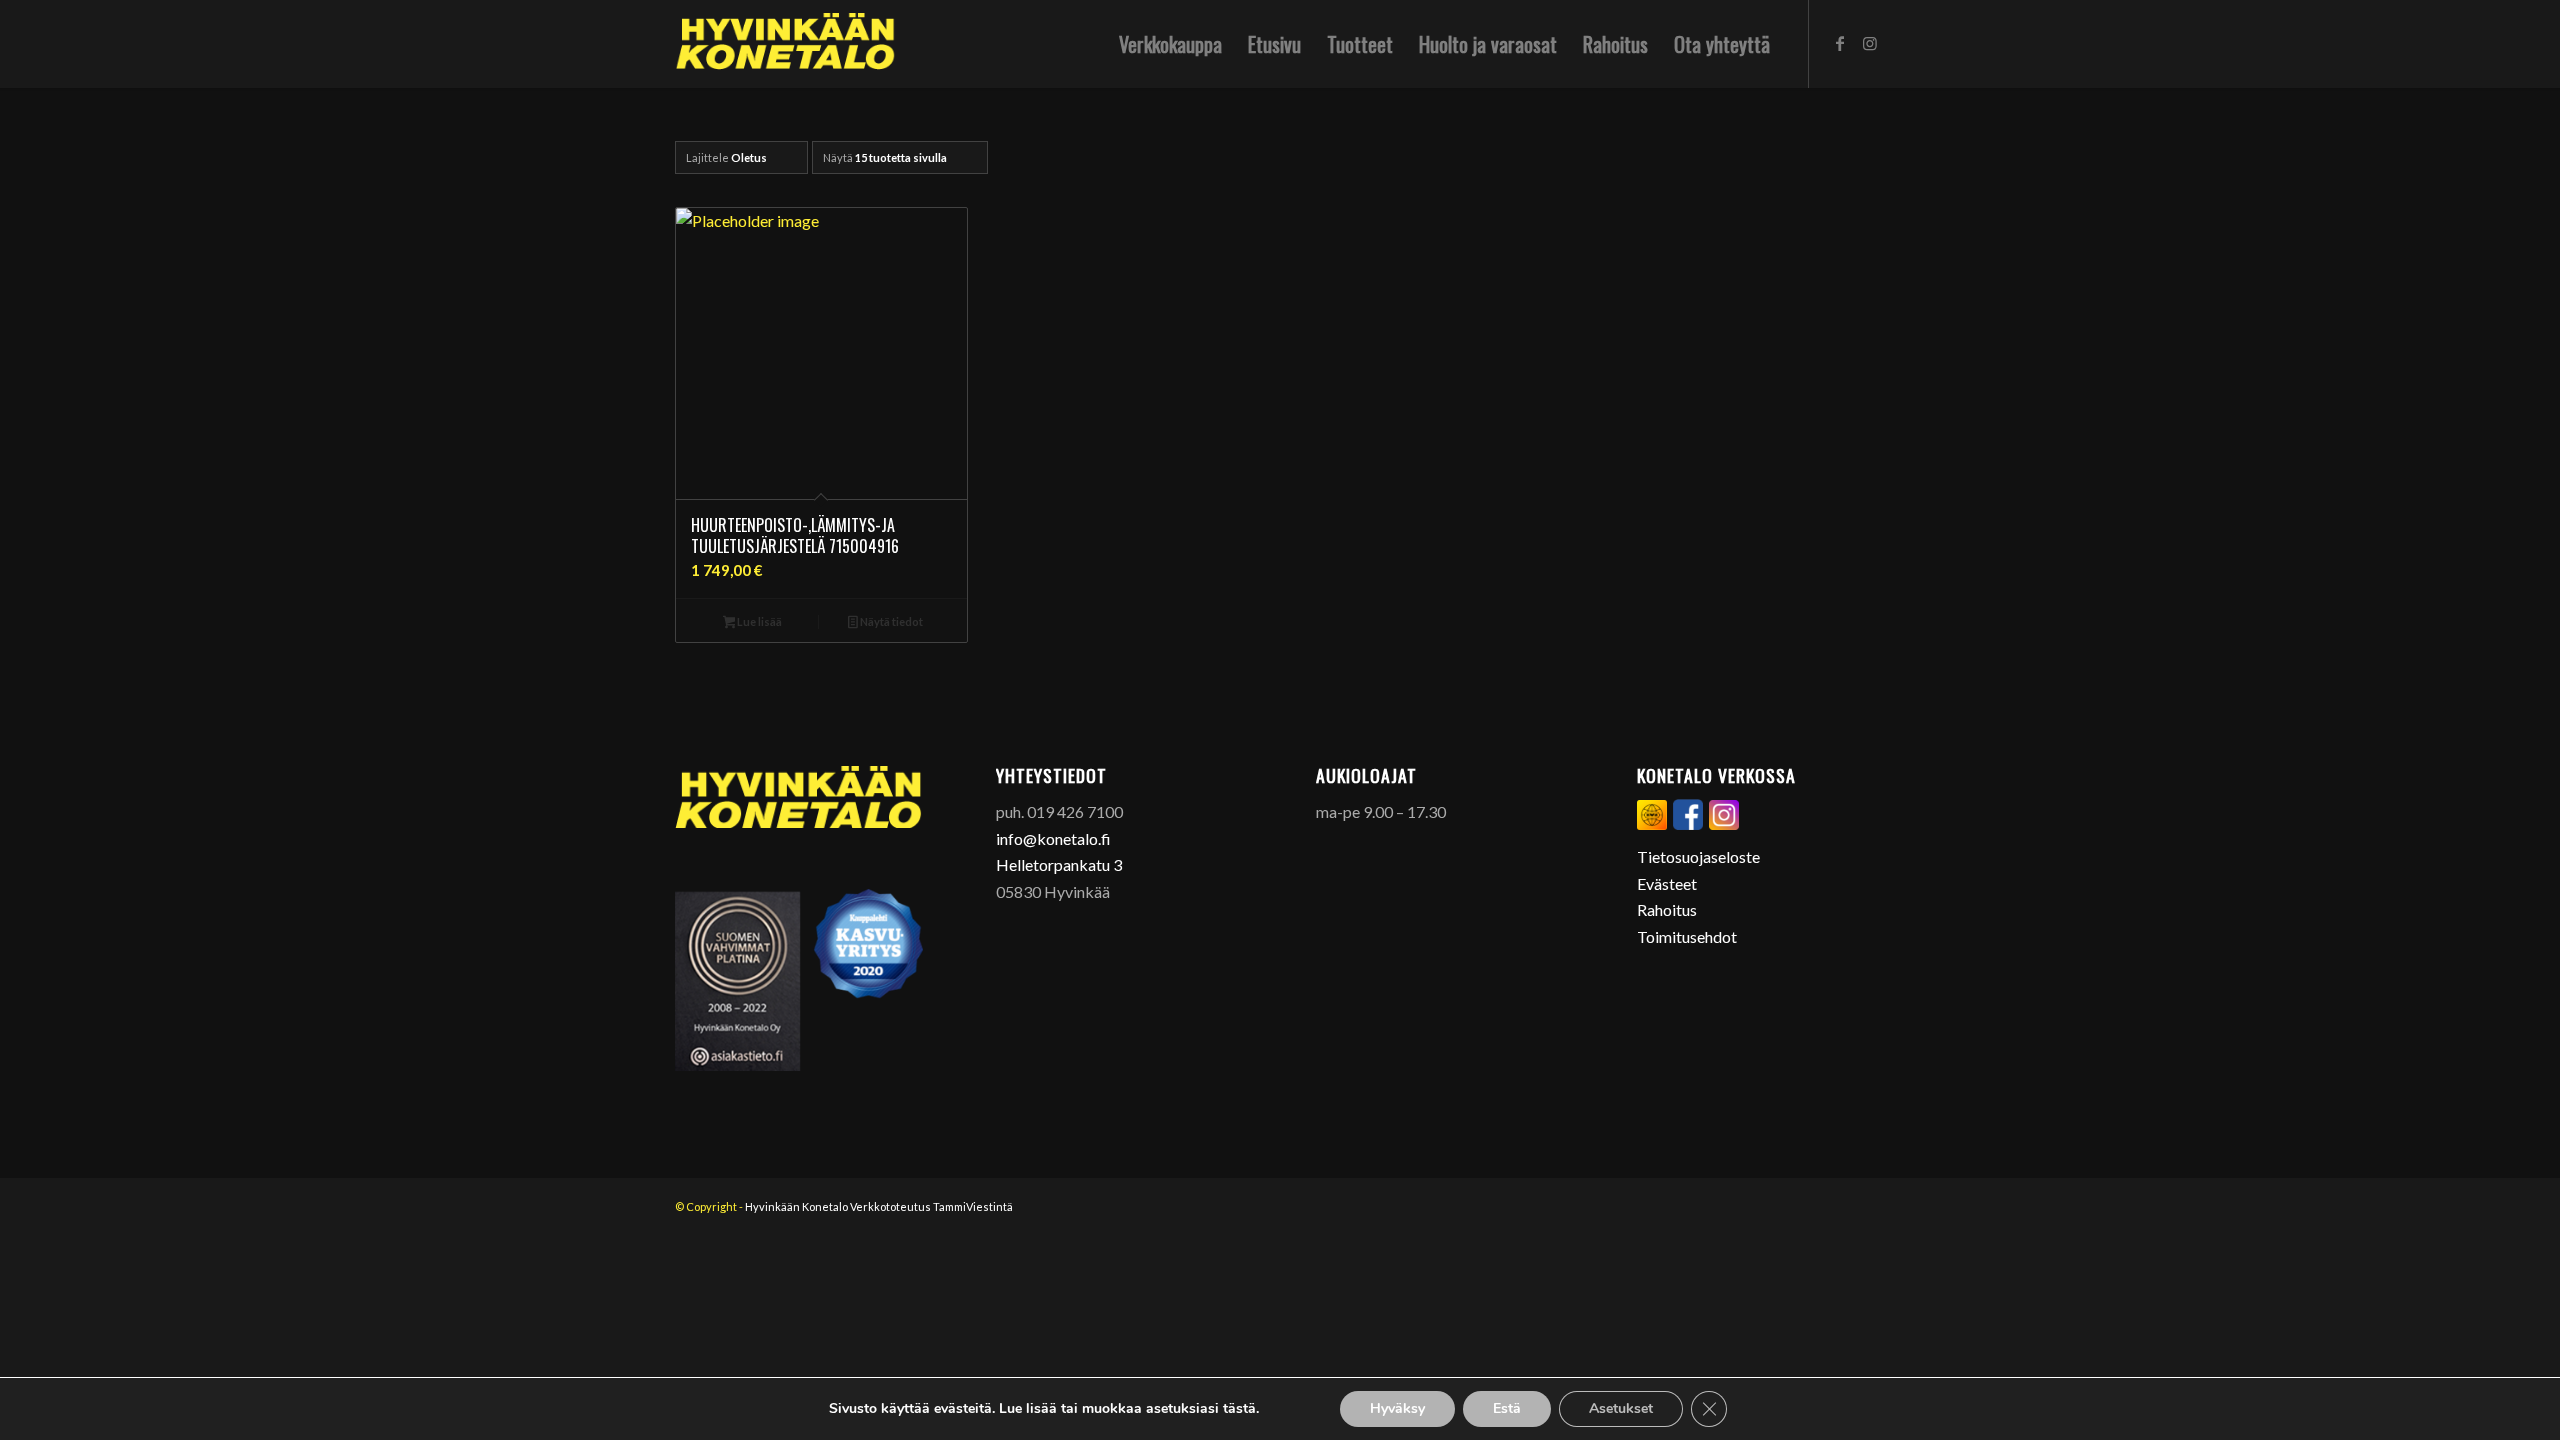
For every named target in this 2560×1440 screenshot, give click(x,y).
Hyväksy (1397, 1408)
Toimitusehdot (1687, 936)
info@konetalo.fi (1053, 838)
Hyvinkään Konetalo (796, 1206)
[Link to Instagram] (1870, 43)
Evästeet (1667, 883)
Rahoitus (1667, 909)
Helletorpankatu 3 (1059, 864)
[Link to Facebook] (1840, 43)
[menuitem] (1170, 44)
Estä (1507, 1408)
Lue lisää (758, 621)
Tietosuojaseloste (1698, 856)
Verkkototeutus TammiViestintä (931, 1206)
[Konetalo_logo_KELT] (785, 44)
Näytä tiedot (890, 621)
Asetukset (1621, 1408)
